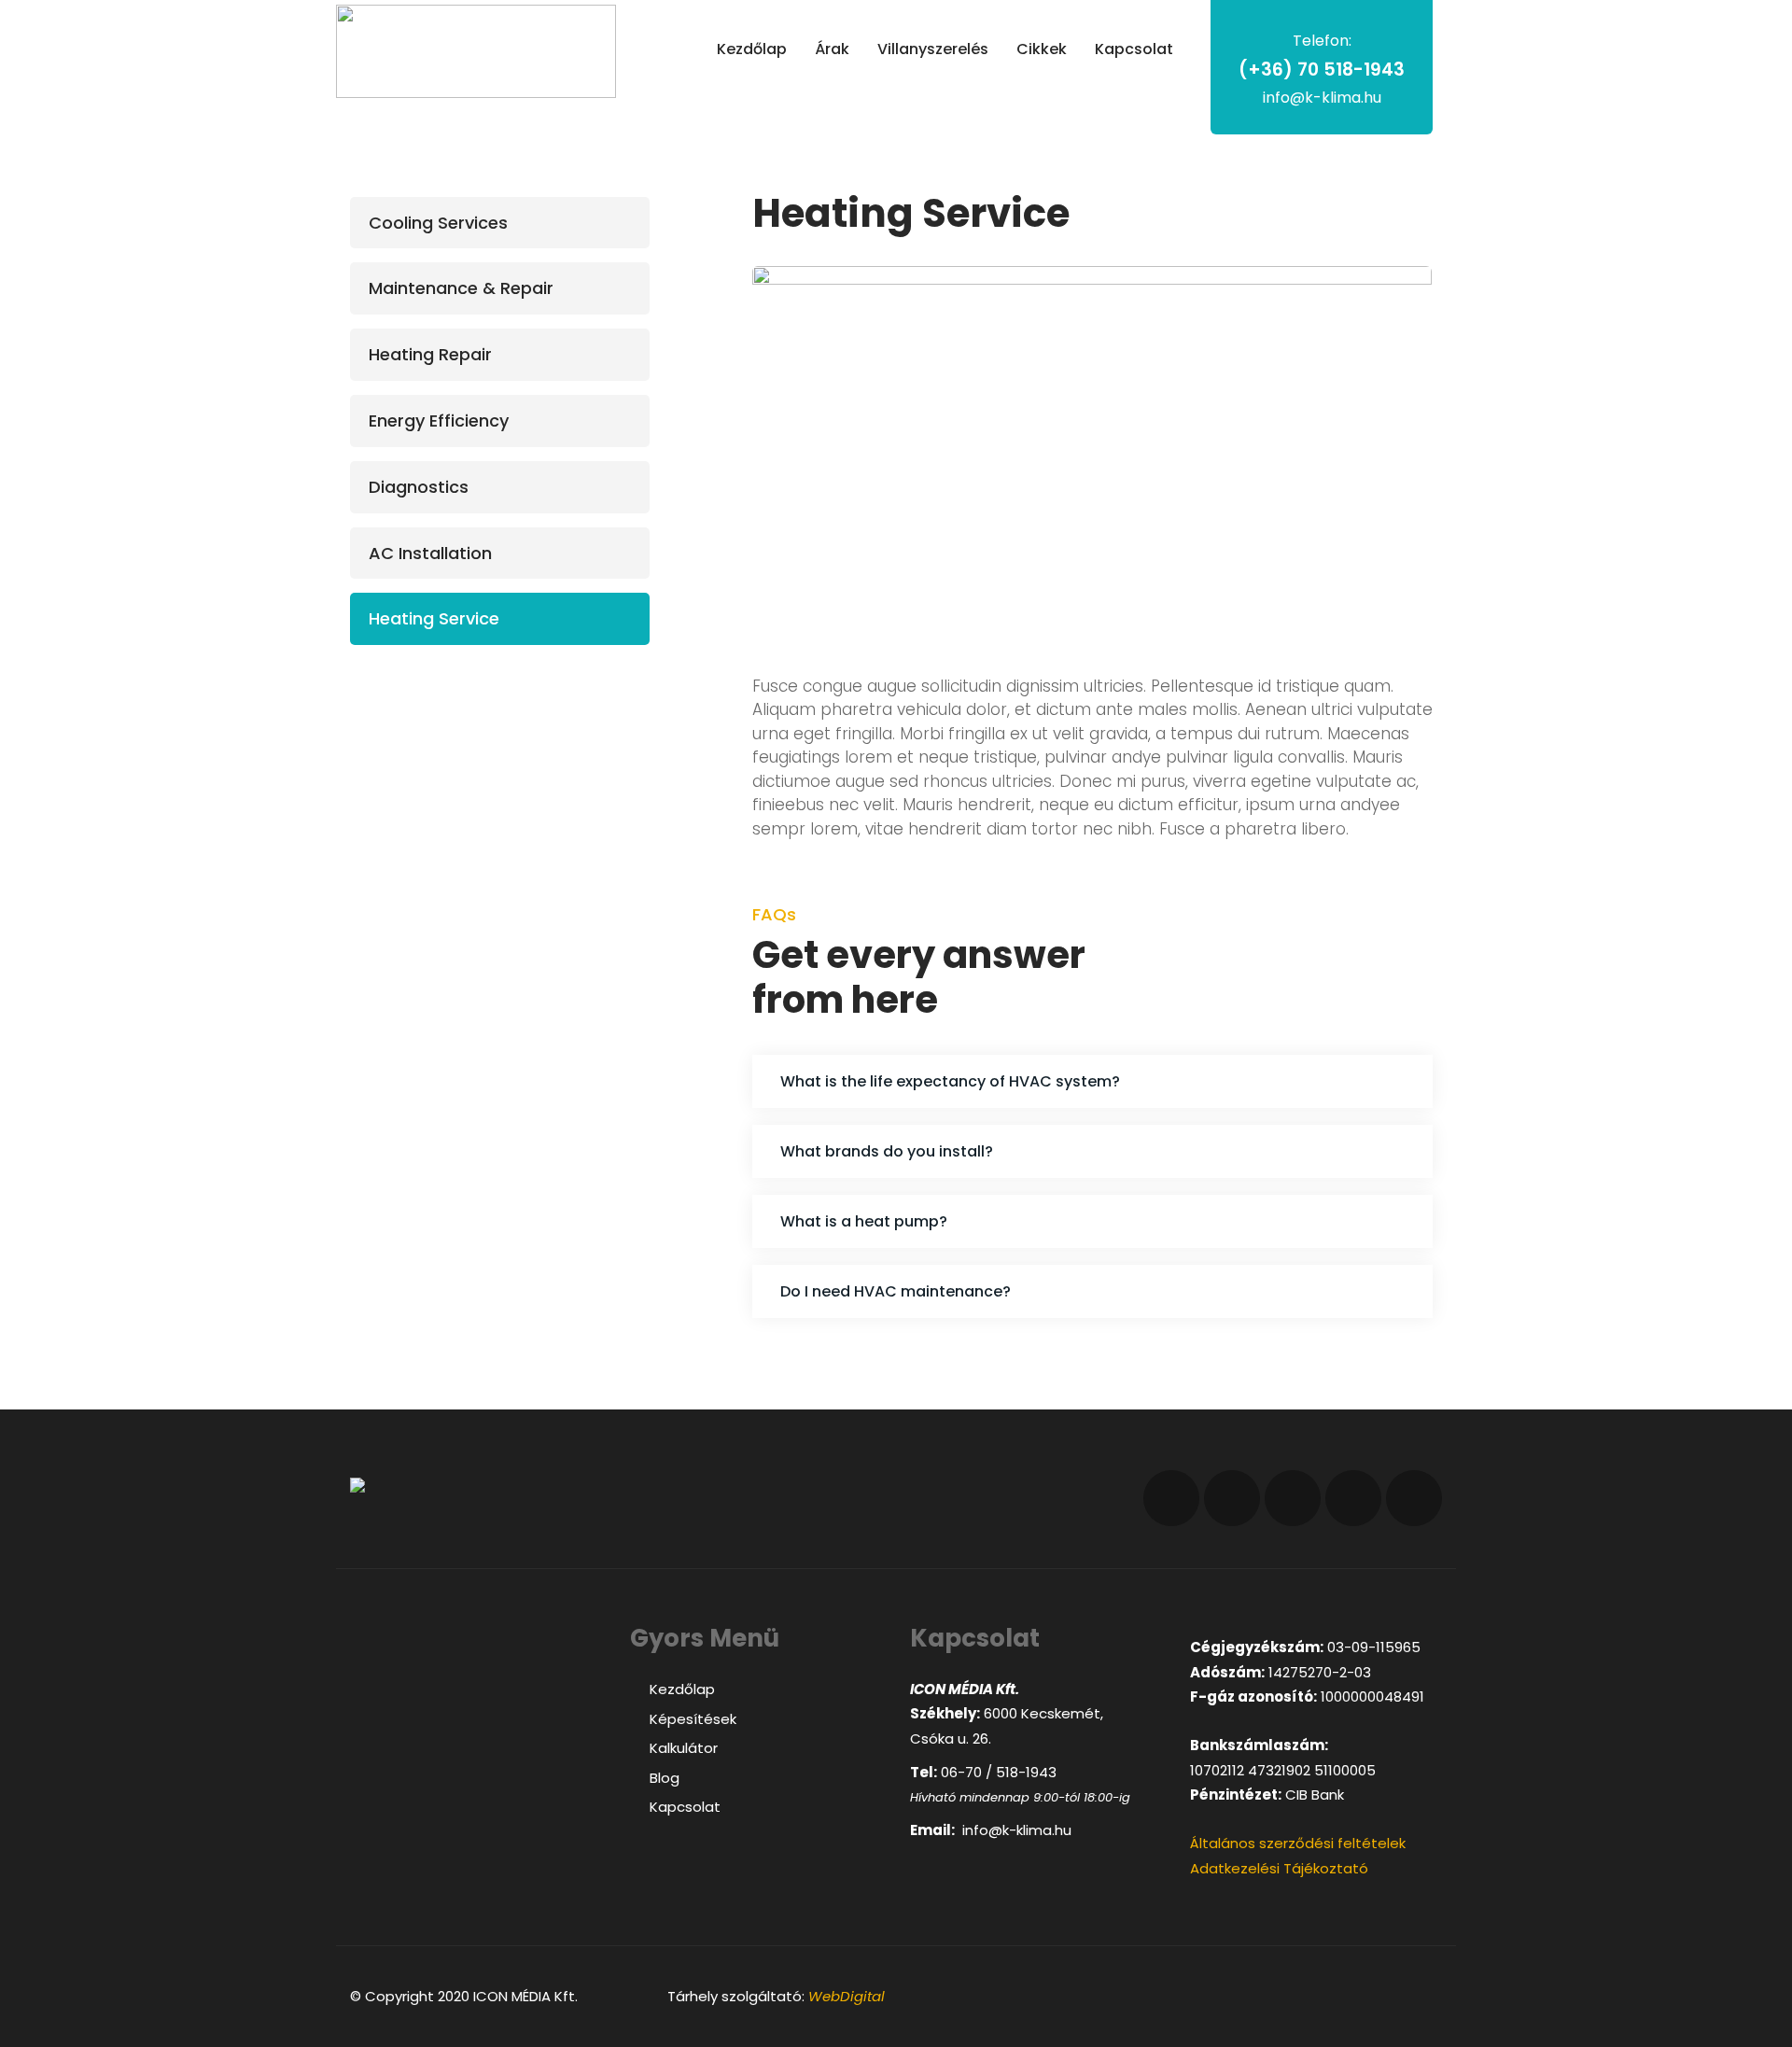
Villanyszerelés (933, 49)
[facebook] (1171, 1498)
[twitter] (1232, 1498)
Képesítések (693, 1719)
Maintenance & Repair (461, 289)
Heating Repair (430, 355)
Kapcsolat (1134, 49)
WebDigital (847, 1996)
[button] (1092, 1081)
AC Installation (430, 553)
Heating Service (434, 619)
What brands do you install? (887, 1151)
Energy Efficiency (439, 421)
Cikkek (1042, 49)
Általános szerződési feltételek (1298, 1843)
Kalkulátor (684, 1748)
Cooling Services (438, 223)
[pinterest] (1353, 1498)
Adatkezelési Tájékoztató (1279, 1868)
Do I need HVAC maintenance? (896, 1291)
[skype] (1414, 1498)
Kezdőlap (752, 49)
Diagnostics (419, 487)
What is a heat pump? (864, 1221)
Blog (665, 1778)
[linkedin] (1293, 1498)
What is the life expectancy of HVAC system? (950, 1081)
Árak (832, 49)
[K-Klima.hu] (476, 51)
